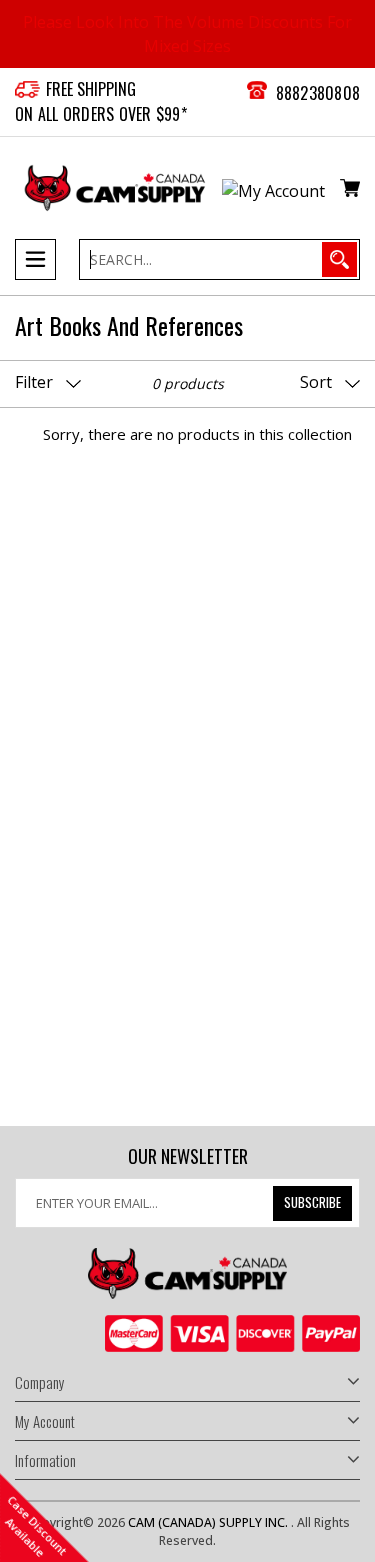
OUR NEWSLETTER (188, 1157)
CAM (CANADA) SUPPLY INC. (209, 1522)
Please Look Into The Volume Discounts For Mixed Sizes (187, 34)
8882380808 (318, 93)
